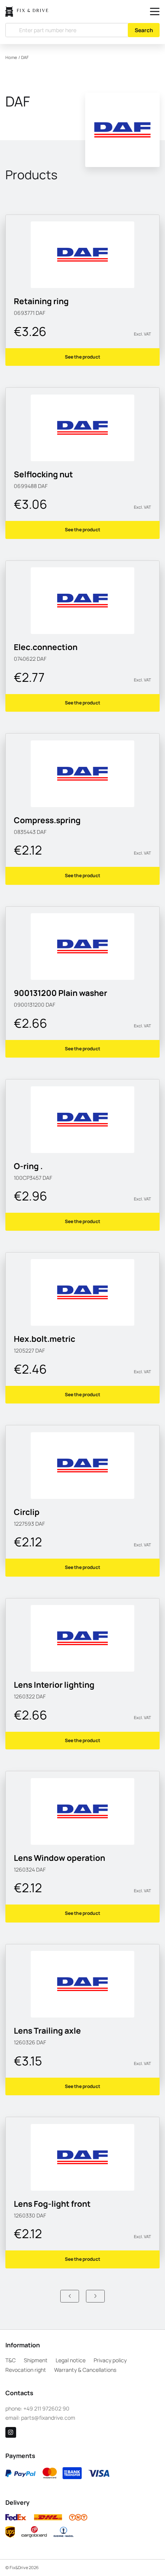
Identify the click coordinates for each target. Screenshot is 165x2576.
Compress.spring (47, 820)
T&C (11, 2360)
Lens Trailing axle (47, 2031)
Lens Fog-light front (52, 2204)
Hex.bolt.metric (45, 1339)
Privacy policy (110, 2360)
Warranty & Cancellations (85, 2370)
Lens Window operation (59, 1858)
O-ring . (28, 1166)
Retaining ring (41, 301)
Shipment (36, 2360)
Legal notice (71, 2360)
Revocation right (26, 2370)
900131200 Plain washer (60, 993)
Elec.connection (46, 647)
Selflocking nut (43, 474)
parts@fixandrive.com (48, 2418)
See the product (82, 357)
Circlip (27, 1512)
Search (144, 30)
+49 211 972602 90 (46, 2408)
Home (11, 57)
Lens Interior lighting (54, 1685)
